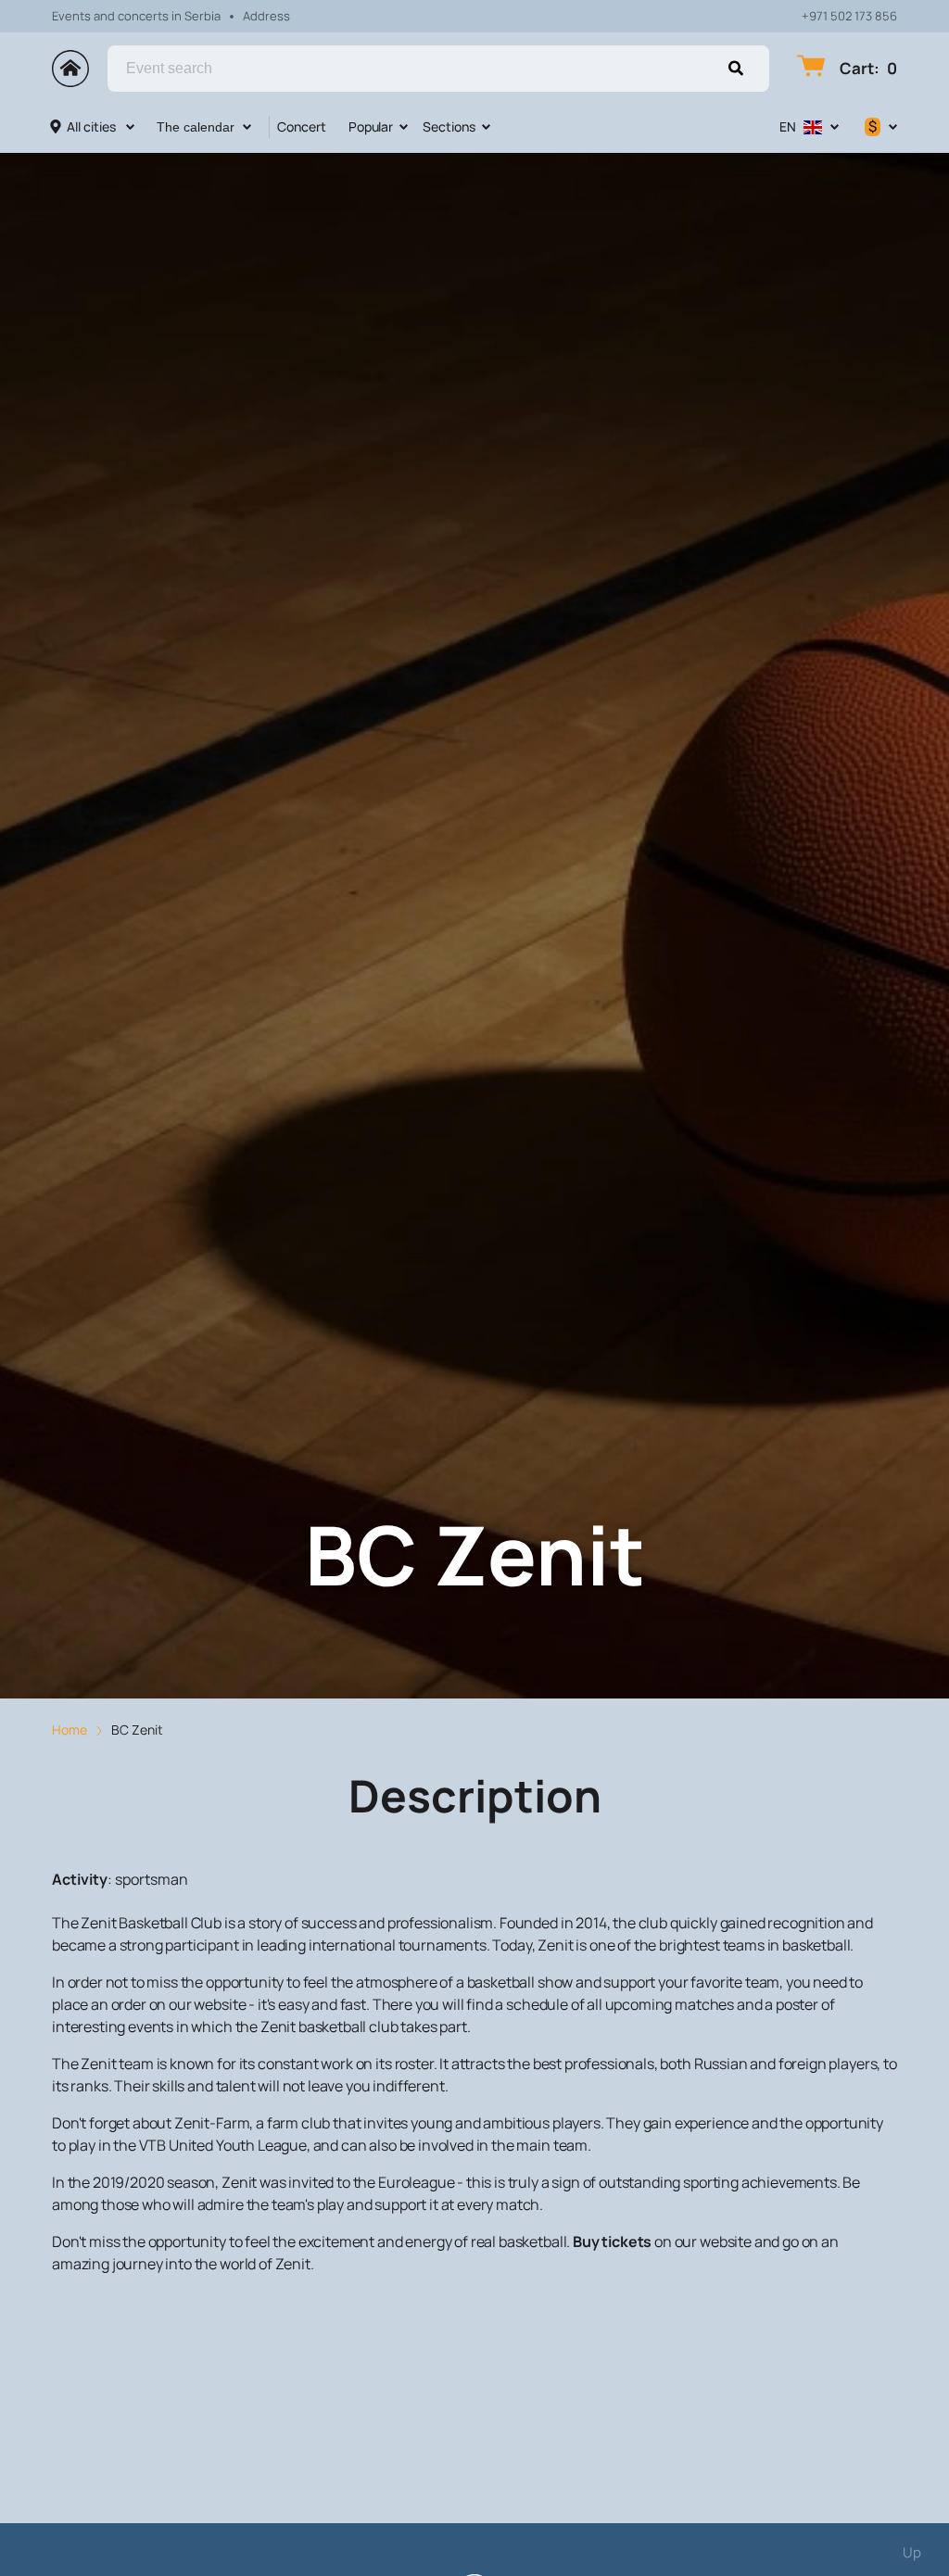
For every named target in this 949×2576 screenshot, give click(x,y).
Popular (371, 126)
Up (912, 2552)
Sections (449, 126)
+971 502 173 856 (849, 16)
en (788, 126)
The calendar (196, 127)
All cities (91, 126)
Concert (302, 126)
